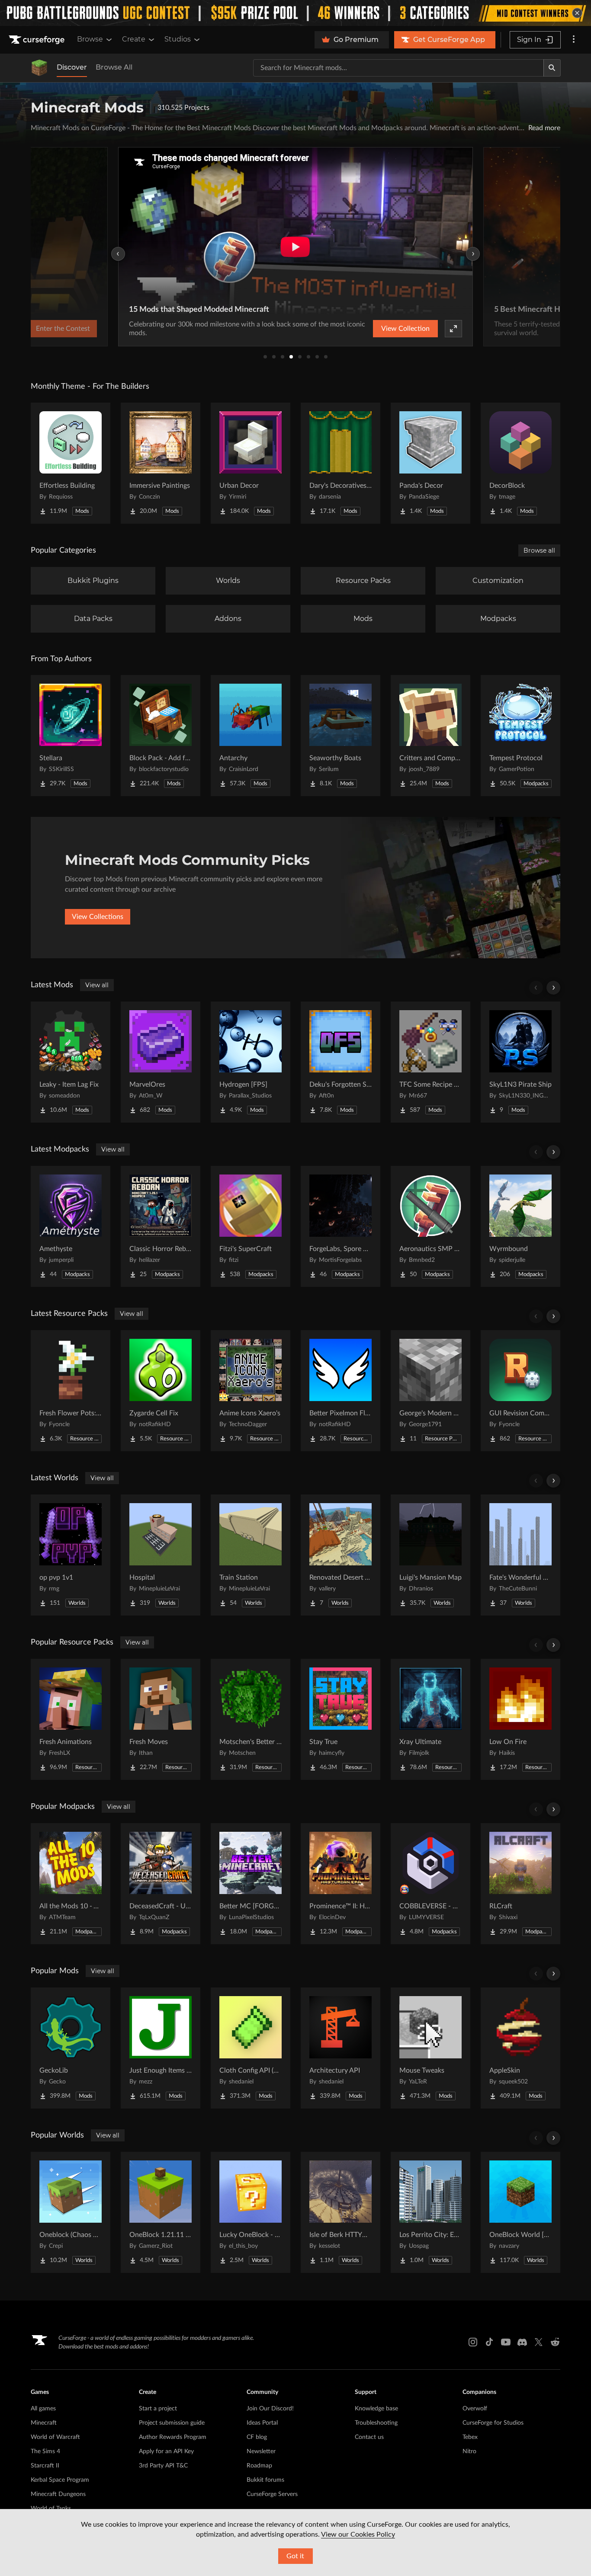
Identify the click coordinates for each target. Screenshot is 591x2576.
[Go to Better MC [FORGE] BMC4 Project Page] (251, 1884)
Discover (72, 67)
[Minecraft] (39, 68)
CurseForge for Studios (493, 2423)
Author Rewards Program (173, 2437)
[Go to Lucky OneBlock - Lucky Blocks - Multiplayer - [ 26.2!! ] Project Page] (251, 2212)
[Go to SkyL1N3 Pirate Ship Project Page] (520, 1062)
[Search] (552, 68)
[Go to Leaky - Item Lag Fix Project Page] (71, 1062)
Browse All (114, 67)
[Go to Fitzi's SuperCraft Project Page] (251, 1226)
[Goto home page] (38, 40)
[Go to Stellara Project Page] (71, 736)
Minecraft (44, 2423)
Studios (178, 39)
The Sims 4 (45, 2451)
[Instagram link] (473, 2342)
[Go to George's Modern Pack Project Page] (430, 1391)
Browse (90, 39)
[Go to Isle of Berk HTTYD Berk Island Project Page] (340, 2212)
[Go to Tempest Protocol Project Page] (520, 736)
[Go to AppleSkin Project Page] (520, 2048)
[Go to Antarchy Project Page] (251, 736)
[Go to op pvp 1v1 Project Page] (71, 1555)
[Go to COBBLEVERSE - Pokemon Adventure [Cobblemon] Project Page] (430, 1884)
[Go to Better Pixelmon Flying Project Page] (340, 1391)
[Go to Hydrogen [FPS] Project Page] (251, 1062)
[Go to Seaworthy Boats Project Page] (340, 736)
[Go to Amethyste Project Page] (71, 1226)
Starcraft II (45, 2466)
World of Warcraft (55, 2437)
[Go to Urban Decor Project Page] (251, 463)
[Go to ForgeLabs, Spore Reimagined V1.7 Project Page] (340, 1226)
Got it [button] (295, 2556)
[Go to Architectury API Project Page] (340, 2048)
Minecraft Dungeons (58, 2494)
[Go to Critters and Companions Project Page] (430, 736)
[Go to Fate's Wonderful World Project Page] (520, 1555)
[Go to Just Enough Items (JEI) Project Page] (161, 2048)
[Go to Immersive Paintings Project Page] (161, 463)
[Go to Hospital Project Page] (161, 1555)
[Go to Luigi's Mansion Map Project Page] (430, 1555)
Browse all (539, 550)
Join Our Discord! (270, 2409)
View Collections (98, 917)
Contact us (369, 2437)
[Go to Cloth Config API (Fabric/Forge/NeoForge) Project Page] (251, 2048)
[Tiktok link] (489, 2342)
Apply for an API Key (166, 2451)
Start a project (158, 2409)
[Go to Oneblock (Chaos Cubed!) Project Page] (71, 2212)
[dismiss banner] (577, 13)
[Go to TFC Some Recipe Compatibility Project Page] (430, 1062)
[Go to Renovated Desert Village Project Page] (340, 1555)
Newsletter (261, 2451)
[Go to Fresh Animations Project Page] (71, 1719)
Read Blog (430, 329)
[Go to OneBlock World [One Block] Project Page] (520, 2212)
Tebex (470, 2437)
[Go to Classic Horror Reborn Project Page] (161, 1226)
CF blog (257, 2437)
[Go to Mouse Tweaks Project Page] (430, 2048)
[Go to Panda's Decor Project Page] (430, 463)
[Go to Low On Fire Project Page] (520, 1719)
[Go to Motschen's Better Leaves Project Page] (251, 1719)
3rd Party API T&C (163, 2466)
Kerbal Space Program (60, 2480)
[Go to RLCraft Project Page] (520, 1884)
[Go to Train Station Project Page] (251, 1555)
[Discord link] (522, 2342)
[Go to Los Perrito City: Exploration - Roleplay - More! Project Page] (430, 2212)
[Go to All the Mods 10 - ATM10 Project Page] (71, 1884)
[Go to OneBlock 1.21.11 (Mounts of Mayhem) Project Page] (161, 2212)
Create (134, 39)
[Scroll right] (553, 988)
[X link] (539, 2342)
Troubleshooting (376, 2423)
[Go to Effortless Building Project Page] (71, 463)
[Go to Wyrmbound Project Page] (520, 1226)
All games (43, 2409)
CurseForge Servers (272, 2494)
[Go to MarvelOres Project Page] (161, 1062)
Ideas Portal (262, 2423)
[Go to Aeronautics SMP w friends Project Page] (430, 1226)
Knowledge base (376, 2409)
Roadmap (259, 2466)
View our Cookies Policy (358, 2534)
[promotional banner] (295, 13)
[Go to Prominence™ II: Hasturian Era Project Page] (340, 1884)
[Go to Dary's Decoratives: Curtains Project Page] (340, 463)
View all (97, 985)
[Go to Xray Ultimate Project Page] (430, 1719)
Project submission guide (172, 2423)
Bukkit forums (265, 2480)
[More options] (574, 40)
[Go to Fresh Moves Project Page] (161, 1719)
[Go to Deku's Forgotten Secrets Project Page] (340, 1062)
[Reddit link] (555, 2342)
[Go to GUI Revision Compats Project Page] (520, 1391)
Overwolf (475, 2409)
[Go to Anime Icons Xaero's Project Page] (251, 1391)
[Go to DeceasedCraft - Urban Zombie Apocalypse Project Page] (161, 1884)
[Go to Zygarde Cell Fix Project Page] (161, 1391)
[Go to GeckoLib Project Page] (71, 2048)
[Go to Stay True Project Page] (340, 1719)
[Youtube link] (506, 2342)
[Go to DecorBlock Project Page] (520, 463)
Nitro (469, 2451)
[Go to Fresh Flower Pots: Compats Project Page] (71, 1391)
